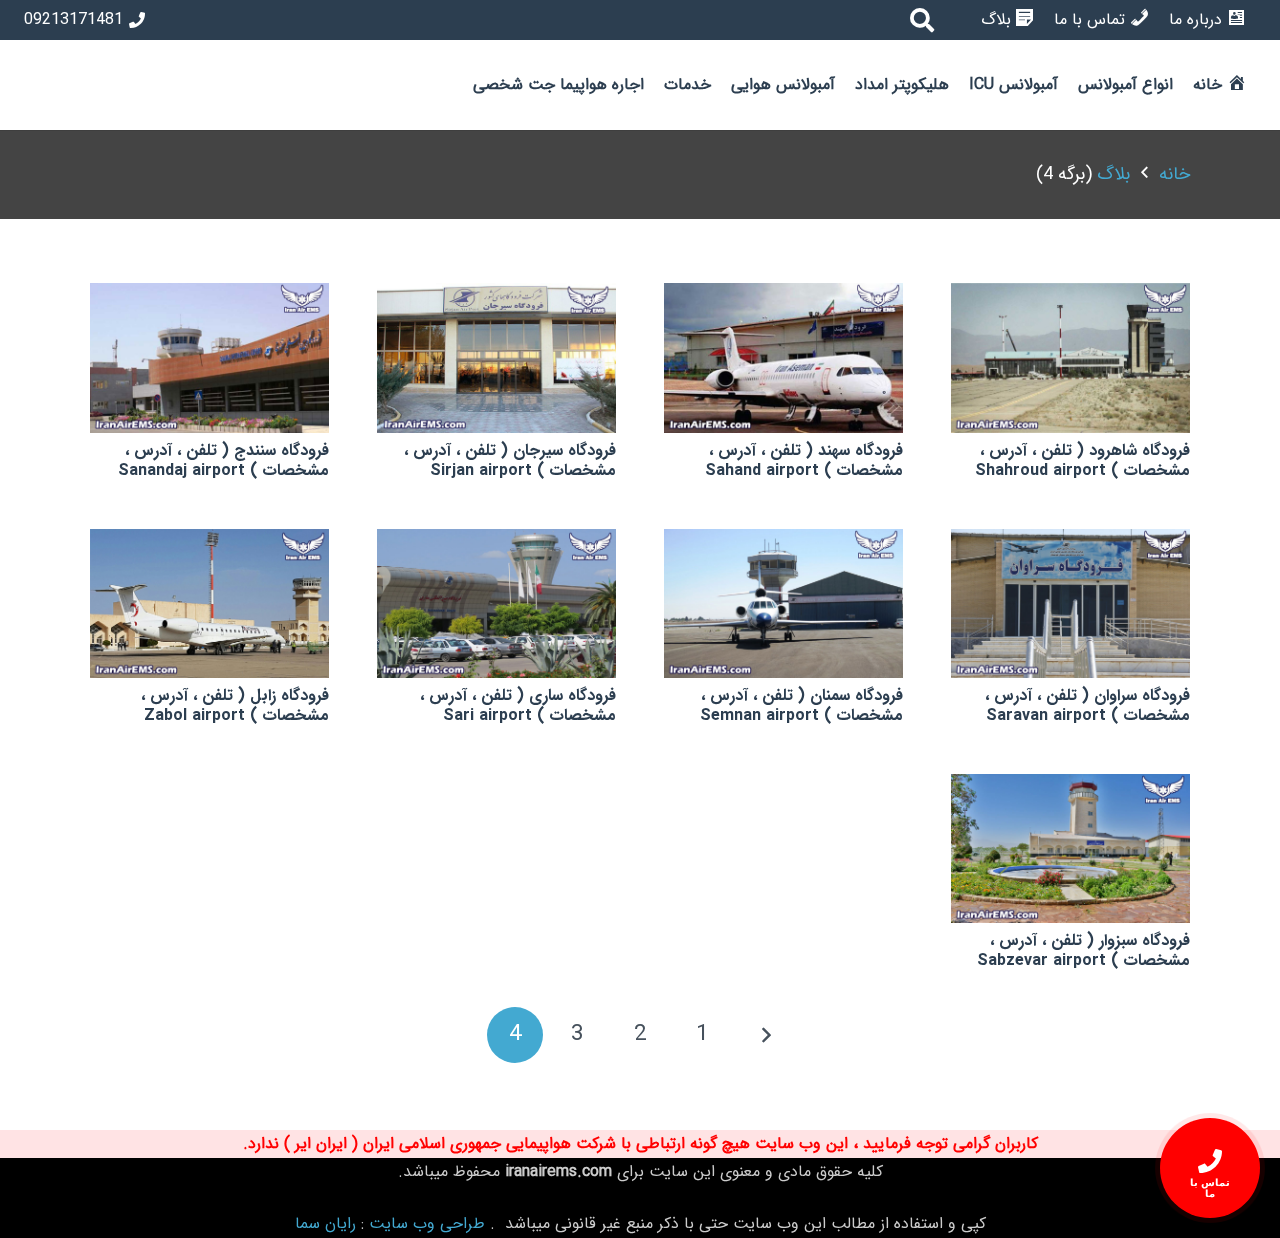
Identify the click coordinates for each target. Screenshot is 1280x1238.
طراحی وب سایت (427, 1223)
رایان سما (325, 1223)
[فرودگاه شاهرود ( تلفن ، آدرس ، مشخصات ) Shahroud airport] (1070, 357)
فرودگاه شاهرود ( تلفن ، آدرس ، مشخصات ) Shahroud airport (1082, 460)
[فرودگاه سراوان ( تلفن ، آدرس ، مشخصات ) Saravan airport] (1070, 603)
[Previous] (765, 1035)
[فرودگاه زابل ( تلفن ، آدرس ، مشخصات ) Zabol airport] (209, 603)
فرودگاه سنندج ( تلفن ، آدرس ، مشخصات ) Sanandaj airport (223, 460)
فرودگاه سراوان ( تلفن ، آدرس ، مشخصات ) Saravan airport (1087, 705)
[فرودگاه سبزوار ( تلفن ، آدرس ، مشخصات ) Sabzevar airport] (1070, 848)
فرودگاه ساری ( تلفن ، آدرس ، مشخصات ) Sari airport (518, 705)
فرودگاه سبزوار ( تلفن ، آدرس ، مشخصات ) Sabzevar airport (1083, 950)
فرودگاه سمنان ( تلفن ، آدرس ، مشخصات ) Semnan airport (801, 705)
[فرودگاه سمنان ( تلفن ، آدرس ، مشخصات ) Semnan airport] (783, 603)
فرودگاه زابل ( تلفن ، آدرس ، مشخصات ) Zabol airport (235, 705)
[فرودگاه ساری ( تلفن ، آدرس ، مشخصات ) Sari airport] (496, 603)
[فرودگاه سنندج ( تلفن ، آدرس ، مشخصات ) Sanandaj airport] (209, 357)
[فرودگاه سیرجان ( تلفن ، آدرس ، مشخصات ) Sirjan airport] (496, 357)
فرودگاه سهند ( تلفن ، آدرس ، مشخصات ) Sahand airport (804, 460)
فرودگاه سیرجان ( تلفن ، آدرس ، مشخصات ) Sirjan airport (510, 460)
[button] (1069, 85)
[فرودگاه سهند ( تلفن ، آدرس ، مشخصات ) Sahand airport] (783, 357)
